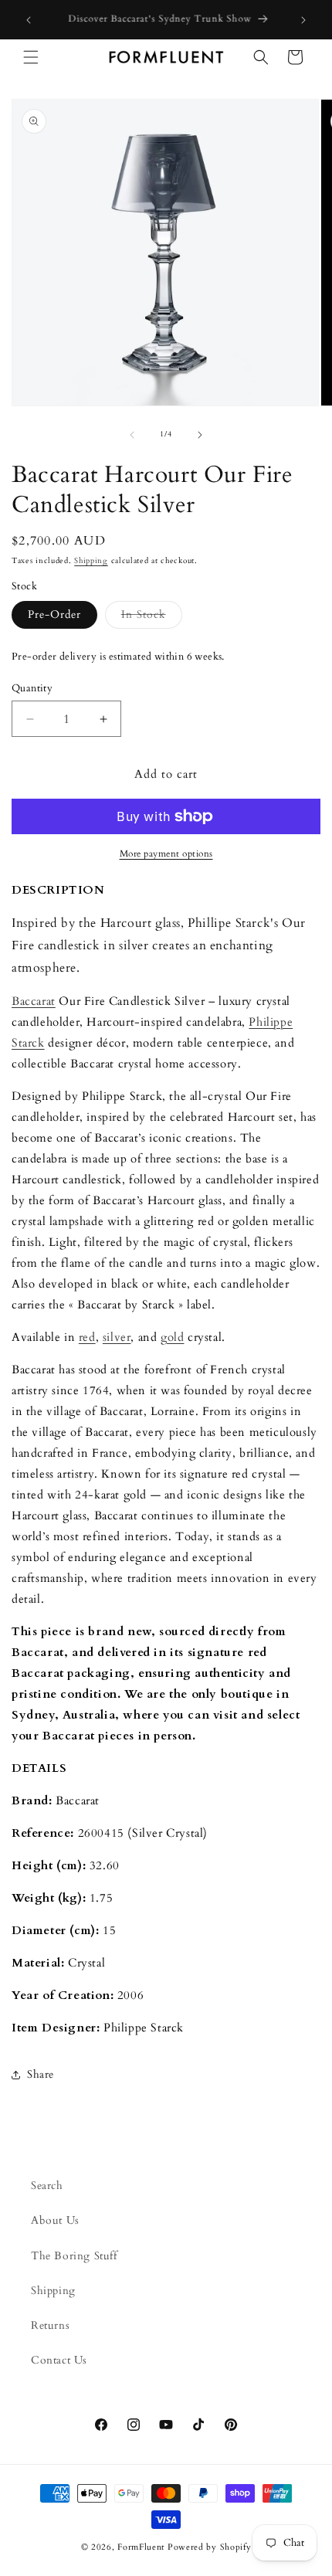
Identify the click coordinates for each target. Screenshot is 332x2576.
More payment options (166, 854)
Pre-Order (54, 614)
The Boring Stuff (74, 2256)
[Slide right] (200, 435)
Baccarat (34, 1001)
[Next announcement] (303, 20)
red (87, 1337)
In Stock (152, 618)
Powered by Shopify (210, 2547)
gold (172, 1337)
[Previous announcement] (29, 20)
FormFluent (141, 2547)
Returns (50, 2325)
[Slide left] (132, 435)
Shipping (91, 561)
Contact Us (59, 2360)
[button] (31, 57)
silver (117, 1337)
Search (47, 2186)
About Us (55, 2220)
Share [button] (41, 2074)
